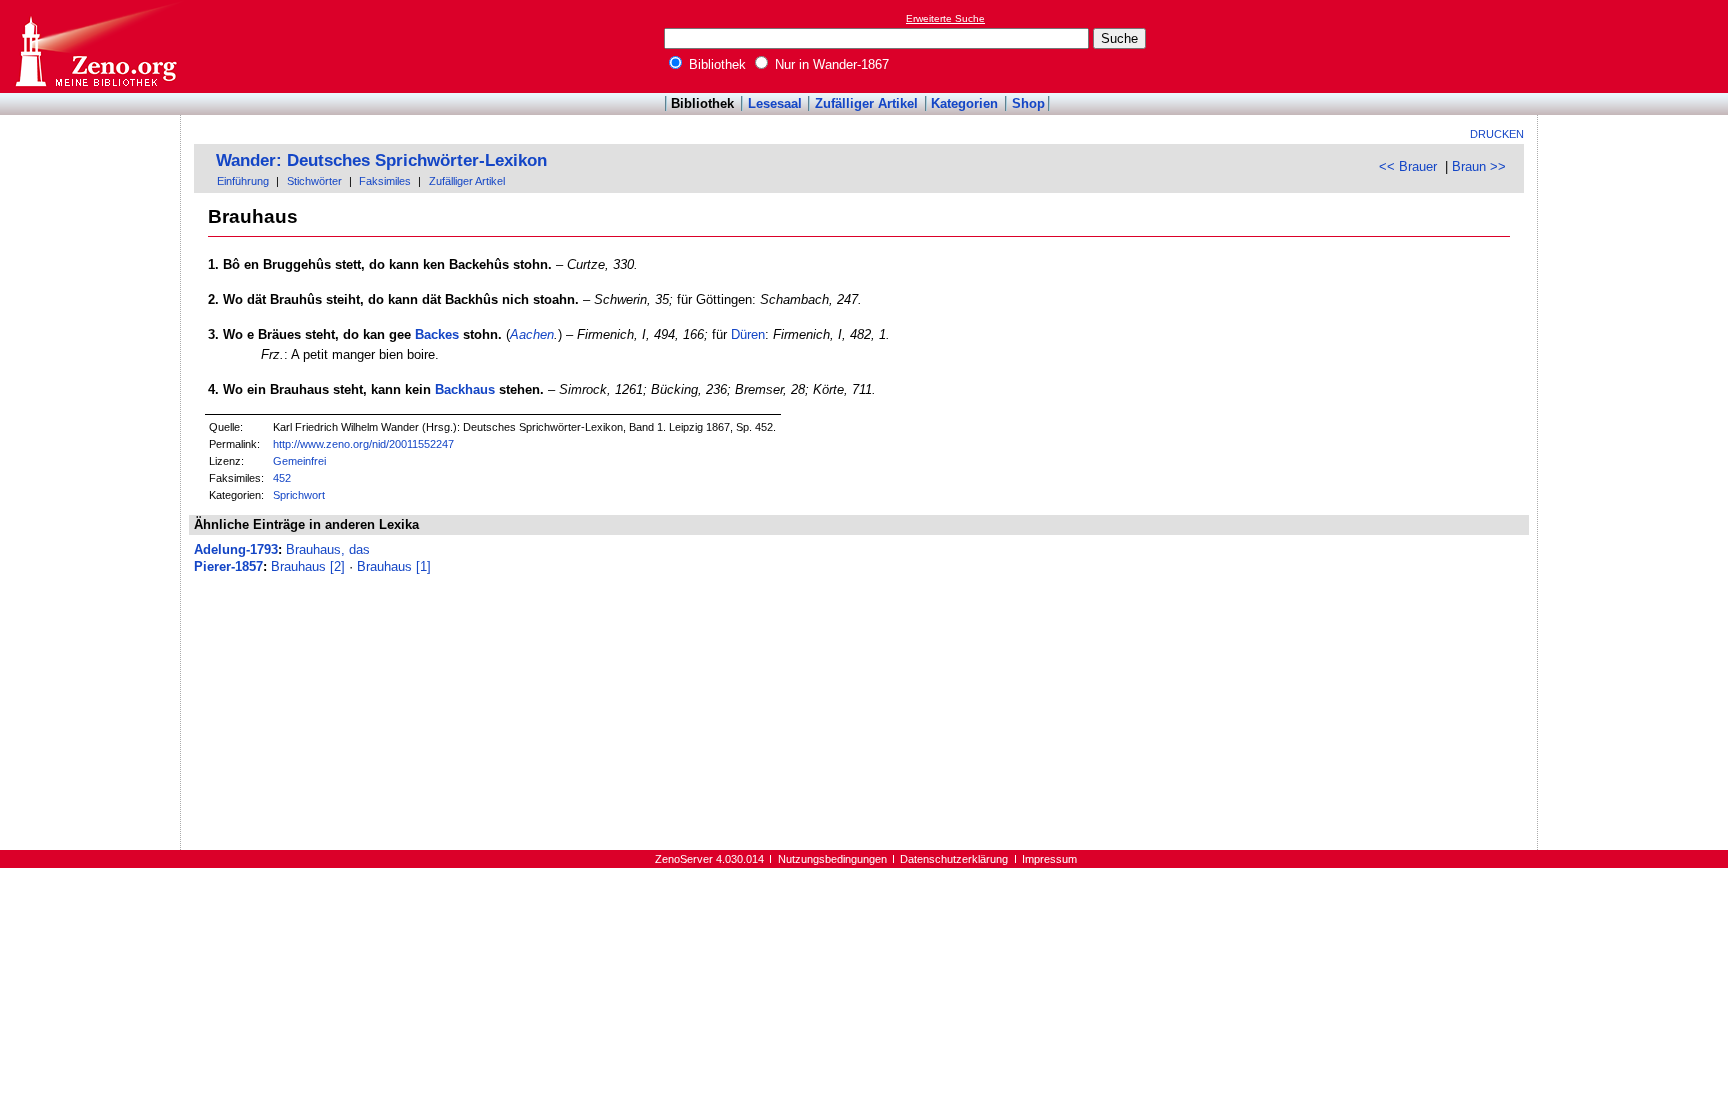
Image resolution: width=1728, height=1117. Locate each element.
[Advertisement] (1636, 46)
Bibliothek (715, 64)
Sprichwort (299, 495)
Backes (437, 334)
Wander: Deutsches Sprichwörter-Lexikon (381, 160)
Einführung (243, 181)
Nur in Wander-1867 (830, 64)
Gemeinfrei (299, 461)
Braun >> (1479, 166)
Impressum (1049, 859)
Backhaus (465, 389)
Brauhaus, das (328, 549)
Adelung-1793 (236, 549)
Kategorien (964, 103)
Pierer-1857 (228, 566)
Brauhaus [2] (308, 566)
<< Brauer (1408, 166)
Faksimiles (385, 181)
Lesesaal (775, 103)
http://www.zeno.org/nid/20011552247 (363, 444)
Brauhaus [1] (394, 566)
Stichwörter (314, 181)
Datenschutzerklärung (954, 859)
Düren (748, 334)
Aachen (532, 334)
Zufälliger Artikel (866, 103)
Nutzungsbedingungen (832, 859)
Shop (1028, 103)
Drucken (1497, 134)
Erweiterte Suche (945, 18)
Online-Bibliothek (95, 46)
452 (282, 478)
